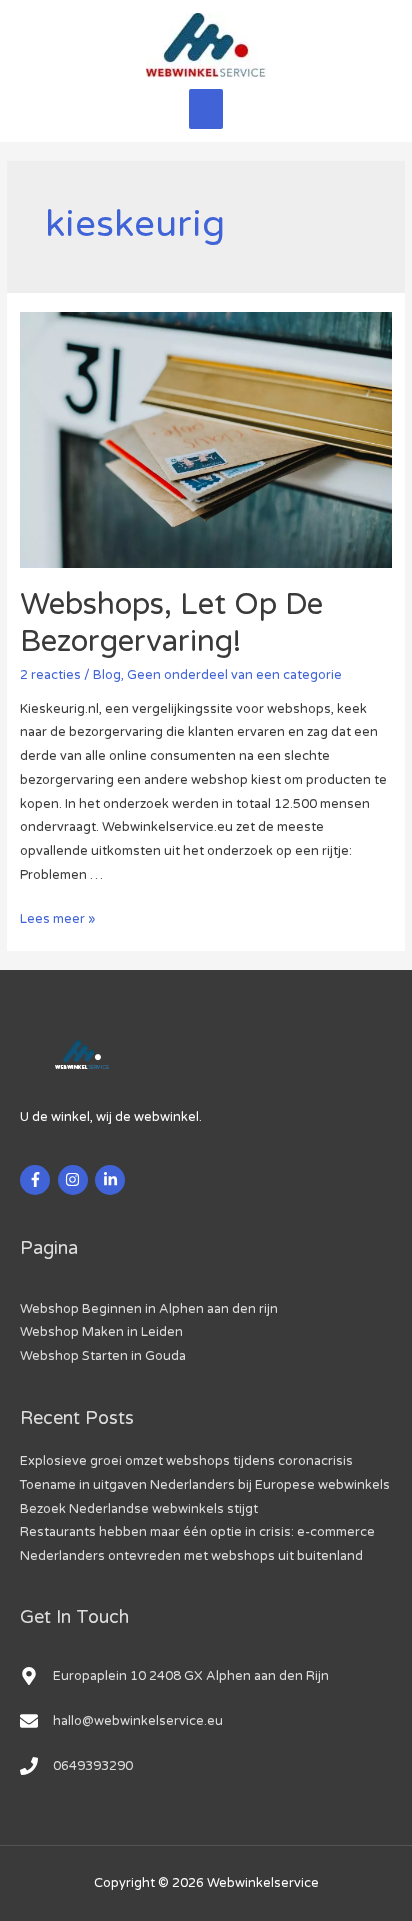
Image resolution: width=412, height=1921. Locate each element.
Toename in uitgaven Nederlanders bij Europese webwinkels (205, 1485)
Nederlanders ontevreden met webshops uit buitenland (191, 1556)
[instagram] (75, 1180)
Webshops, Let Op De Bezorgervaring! (171, 623)
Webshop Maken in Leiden (101, 1332)
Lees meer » (57, 919)
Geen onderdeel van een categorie (234, 675)
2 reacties (50, 675)
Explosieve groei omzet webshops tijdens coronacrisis (186, 1461)
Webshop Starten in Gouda (103, 1356)
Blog (107, 675)
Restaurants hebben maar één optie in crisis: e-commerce (197, 1532)
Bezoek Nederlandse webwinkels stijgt (139, 1509)
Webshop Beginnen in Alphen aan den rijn (149, 1309)
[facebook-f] (37, 1180)
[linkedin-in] (112, 1180)
